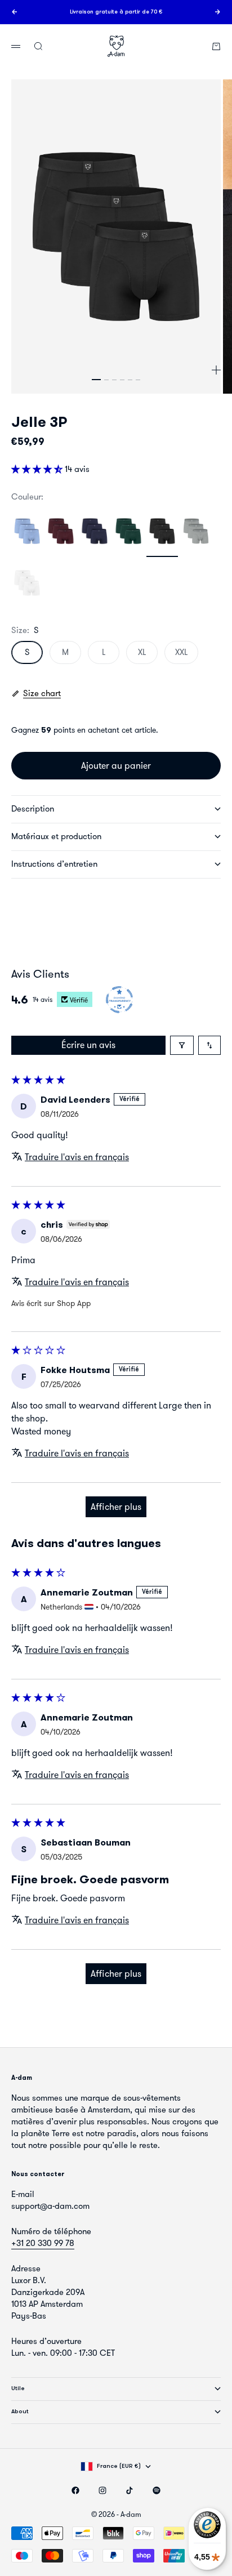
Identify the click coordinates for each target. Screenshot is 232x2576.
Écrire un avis (88, 1045)
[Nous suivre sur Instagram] (102, 2490)
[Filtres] (182, 1045)
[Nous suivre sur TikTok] (130, 2490)
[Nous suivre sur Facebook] (75, 2490)
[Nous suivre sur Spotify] (157, 2490)
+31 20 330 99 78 (43, 2243)
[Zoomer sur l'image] (216, 370)
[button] (38, 469)
